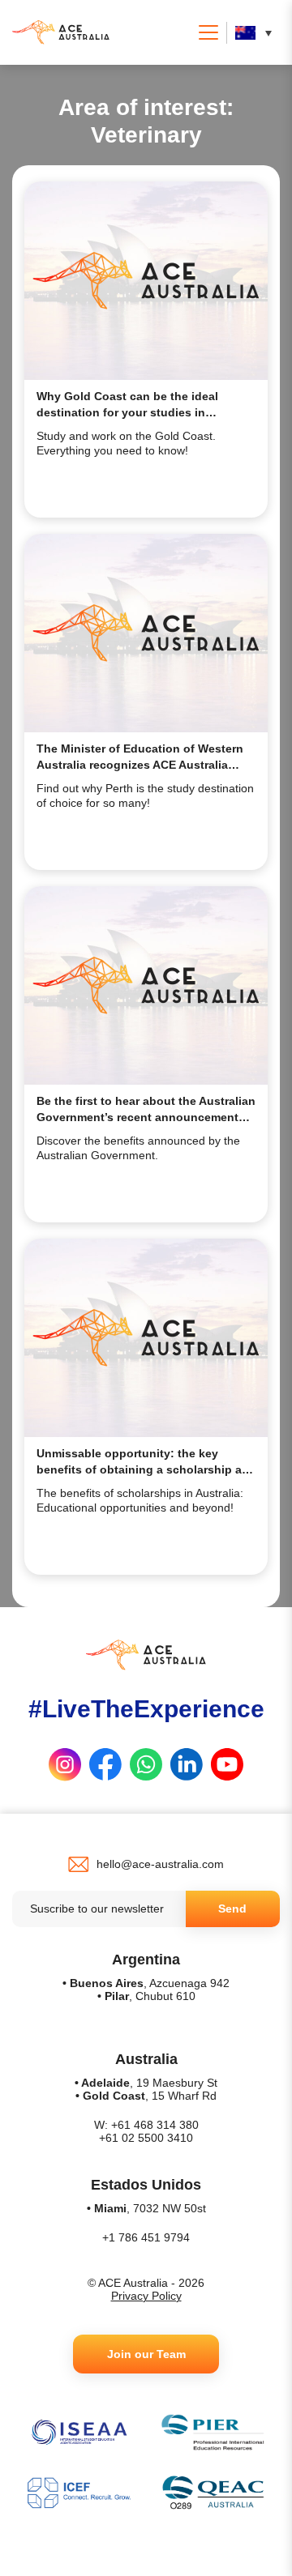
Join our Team (146, 2354)
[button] (258, 33)
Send (232, 1909)
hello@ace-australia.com (160, 1864)
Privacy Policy (146, 2296)
